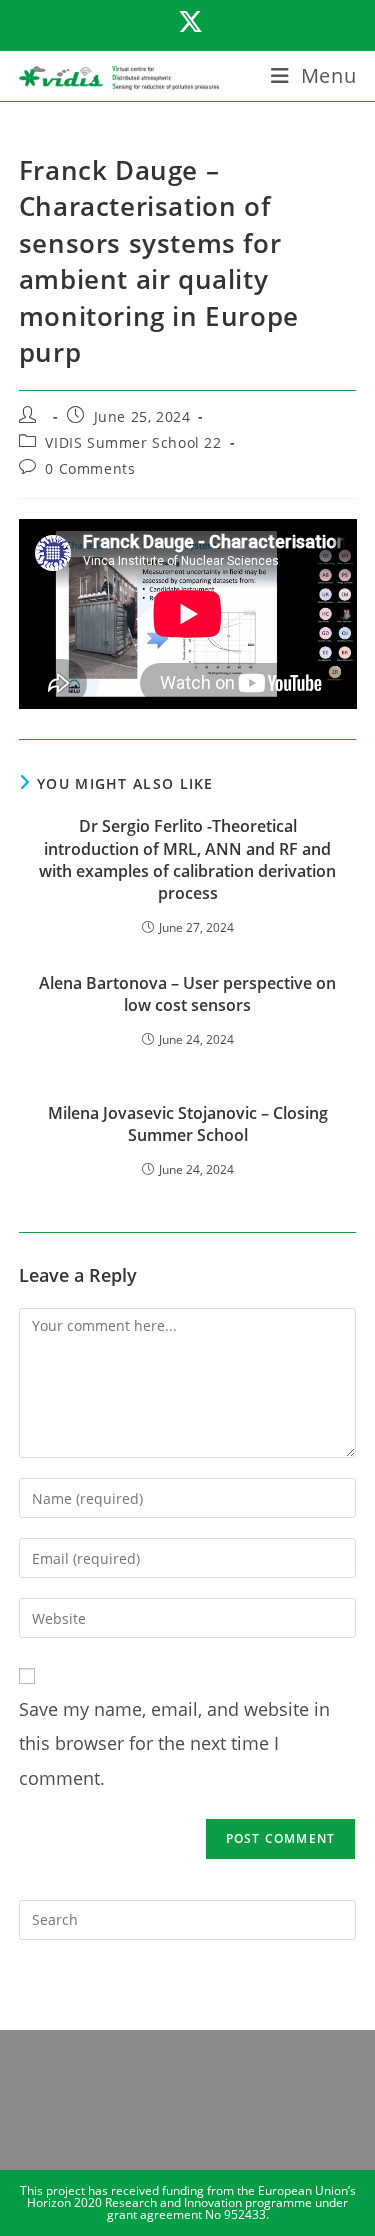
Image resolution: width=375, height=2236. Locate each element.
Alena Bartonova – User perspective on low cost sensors (187, 994)
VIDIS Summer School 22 (133, 442)
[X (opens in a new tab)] (187, 22)
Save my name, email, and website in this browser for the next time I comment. (174, 1743)
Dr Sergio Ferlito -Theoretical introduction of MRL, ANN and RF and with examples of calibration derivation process (187, 859)
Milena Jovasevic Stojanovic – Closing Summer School (188, 1124)
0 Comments (90, 468)
